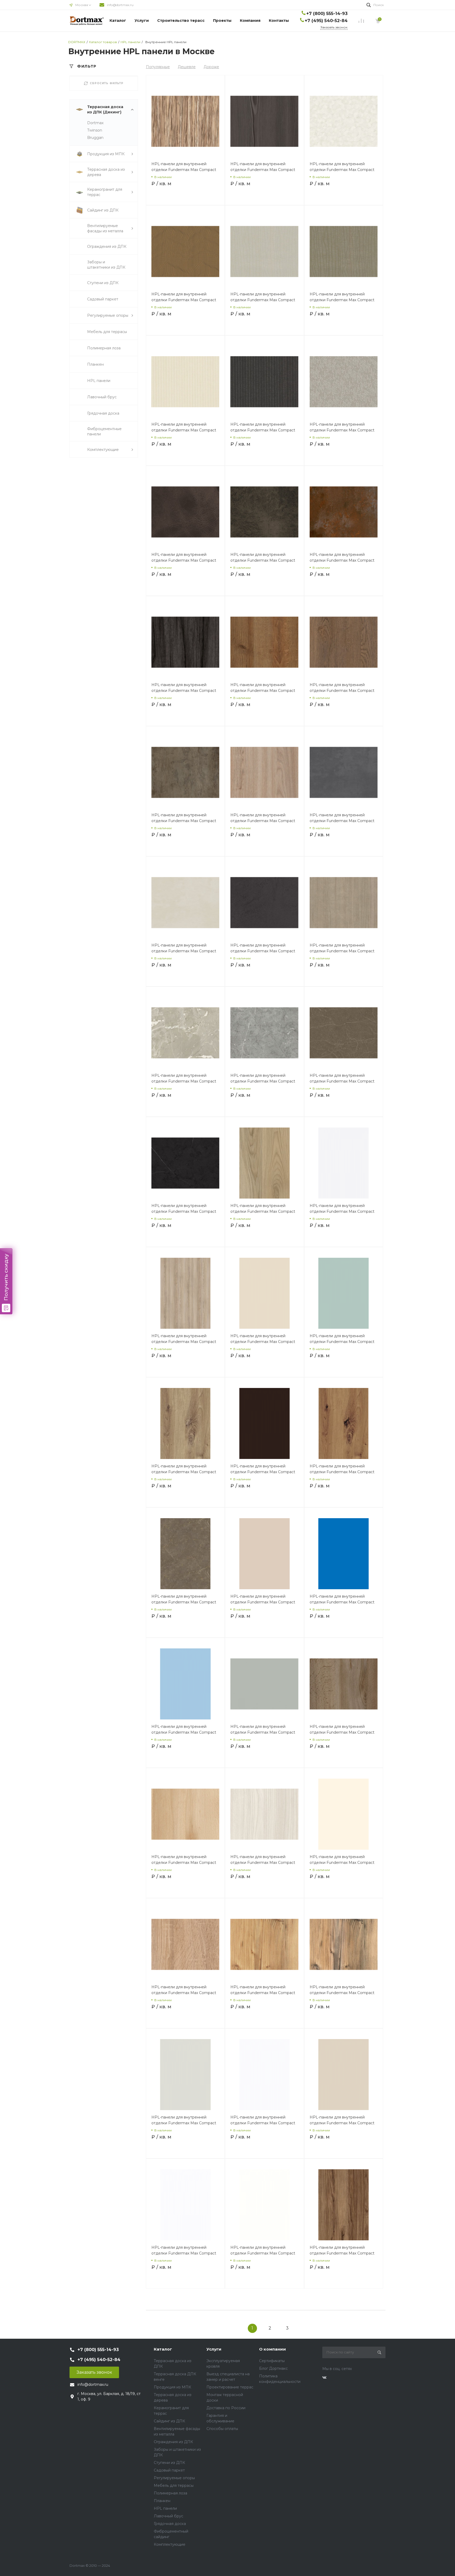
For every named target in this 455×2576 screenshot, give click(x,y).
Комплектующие (170, 2544)
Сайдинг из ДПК (169, 2421)
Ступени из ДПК (169, 2463)
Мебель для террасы (174, 2486)
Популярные (158, 67)
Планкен (162, 2501)
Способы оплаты (222, 2429)
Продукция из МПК (172, 2387)
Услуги (142, 21)
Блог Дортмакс (273, 2368)
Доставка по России (226, 2408)
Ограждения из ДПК (173, 2442)
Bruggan (95, 138)
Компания (250, 21)
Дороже (211, 67)
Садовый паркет (169, 2470)
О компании (273, 2349)
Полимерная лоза (170, 2493)
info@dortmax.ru (120, 5)
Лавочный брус (169, 2516)
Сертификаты (272, 2361)
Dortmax (95, 123)
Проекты (222, 21)
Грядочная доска (170, 2524)
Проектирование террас (230, 2387)
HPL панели (165, 2508)
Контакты (279, 21)
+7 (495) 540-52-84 (326, 21)
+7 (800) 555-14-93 (327, 14)
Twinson (95, 130)
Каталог (118, 21)
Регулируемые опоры (174, 2478)
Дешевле (187, 67)
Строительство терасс (181, 21)
